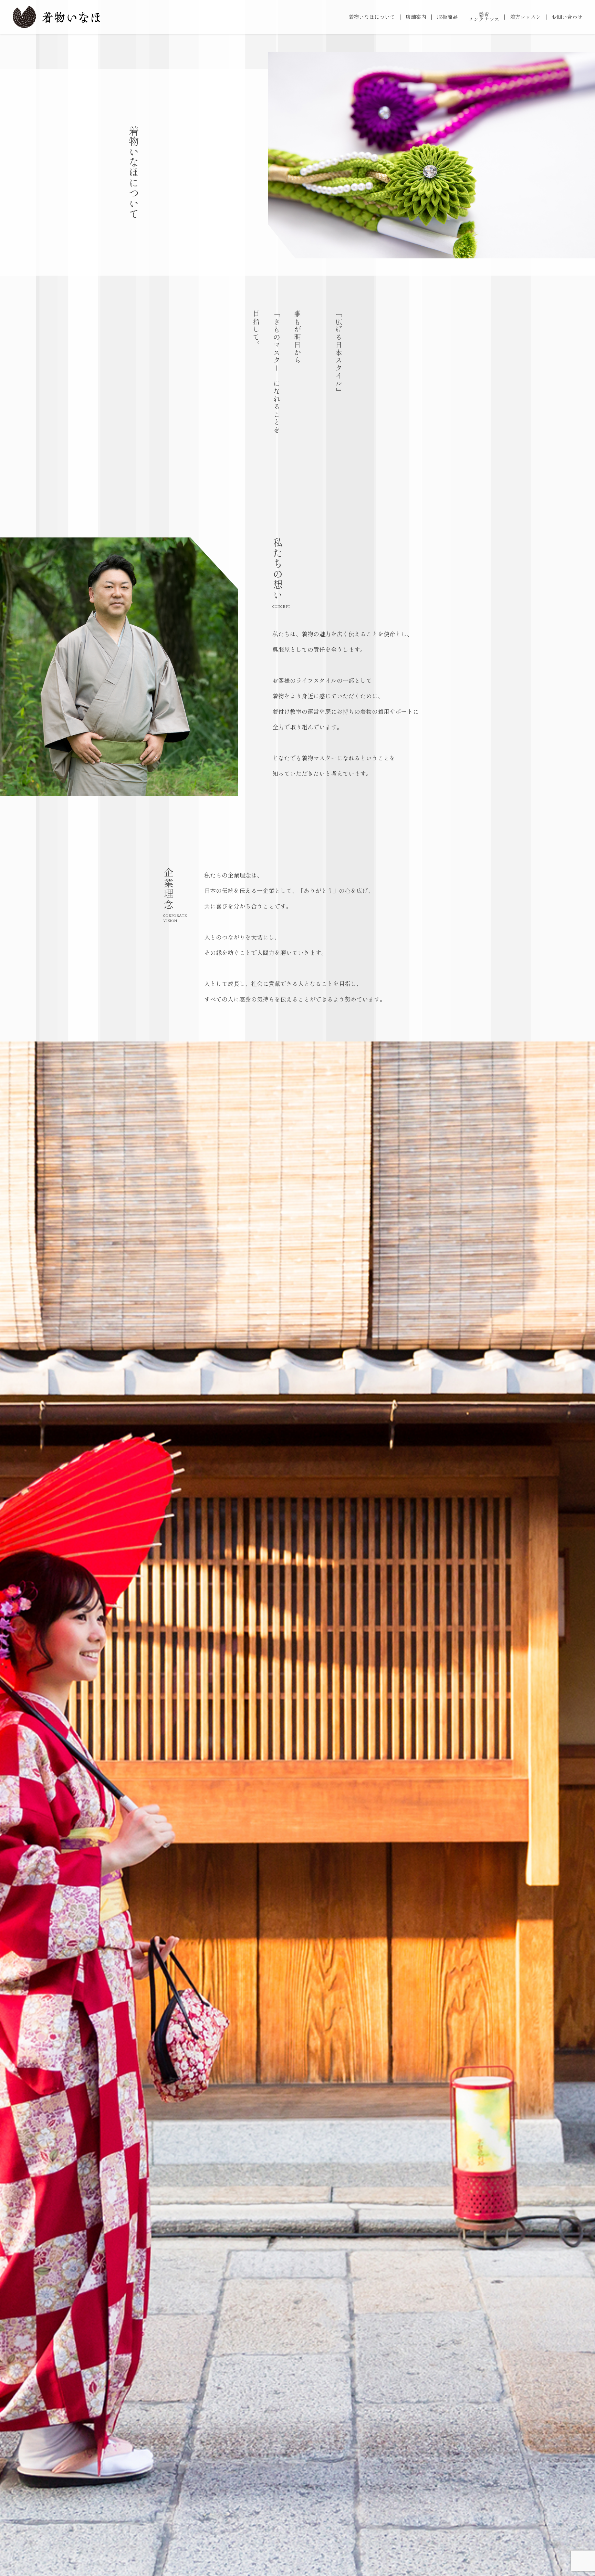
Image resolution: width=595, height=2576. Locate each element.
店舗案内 (416, 17)
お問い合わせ (567, 17)
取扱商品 (447, 17)
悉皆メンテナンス (484, 17)
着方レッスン (525, 17)
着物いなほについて (372, 17)
